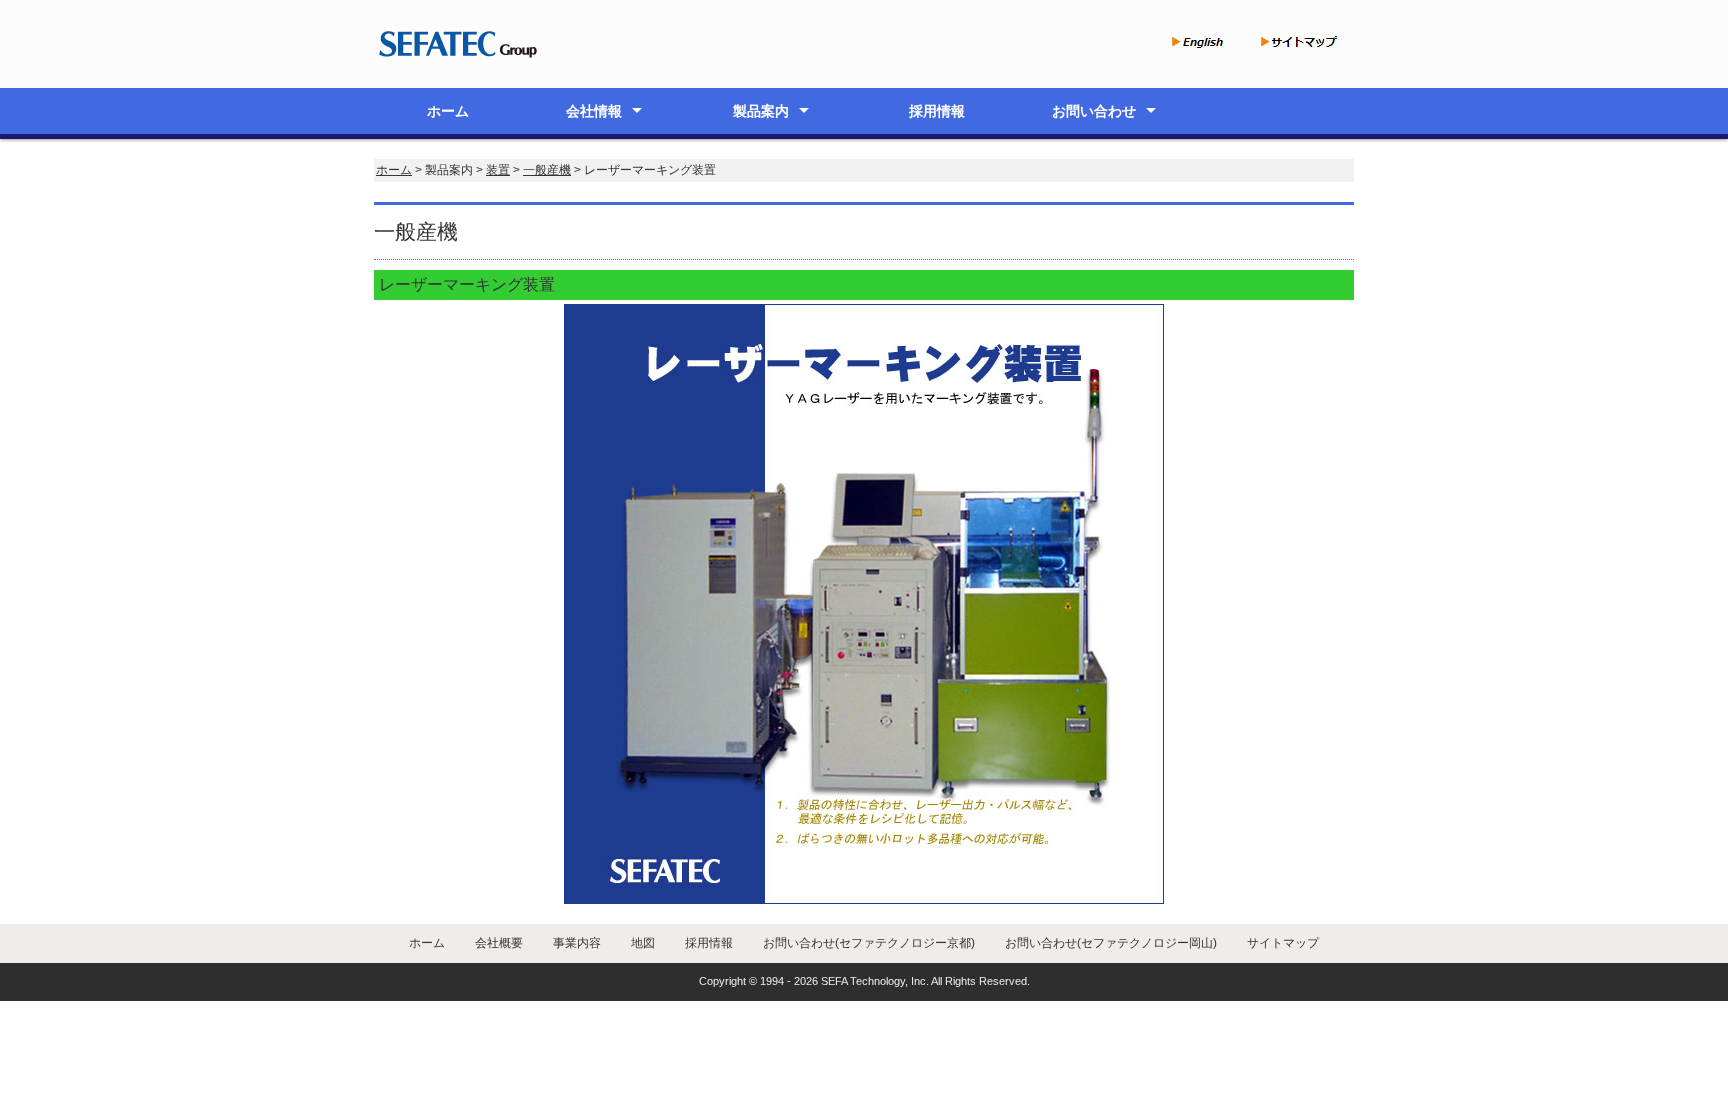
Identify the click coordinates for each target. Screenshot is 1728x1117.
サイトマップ (1283, 943)
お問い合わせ (1094, 111)
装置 (498, 170)
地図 (643, 943)
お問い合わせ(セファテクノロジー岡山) (1111, 943)
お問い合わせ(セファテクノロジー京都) (869, 943)
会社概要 (499, 943)
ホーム (448, 111)
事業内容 (577, 943)
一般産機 (547, 170)
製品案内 (761, 111)
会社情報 (594, 111)
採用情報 (937, 111)
